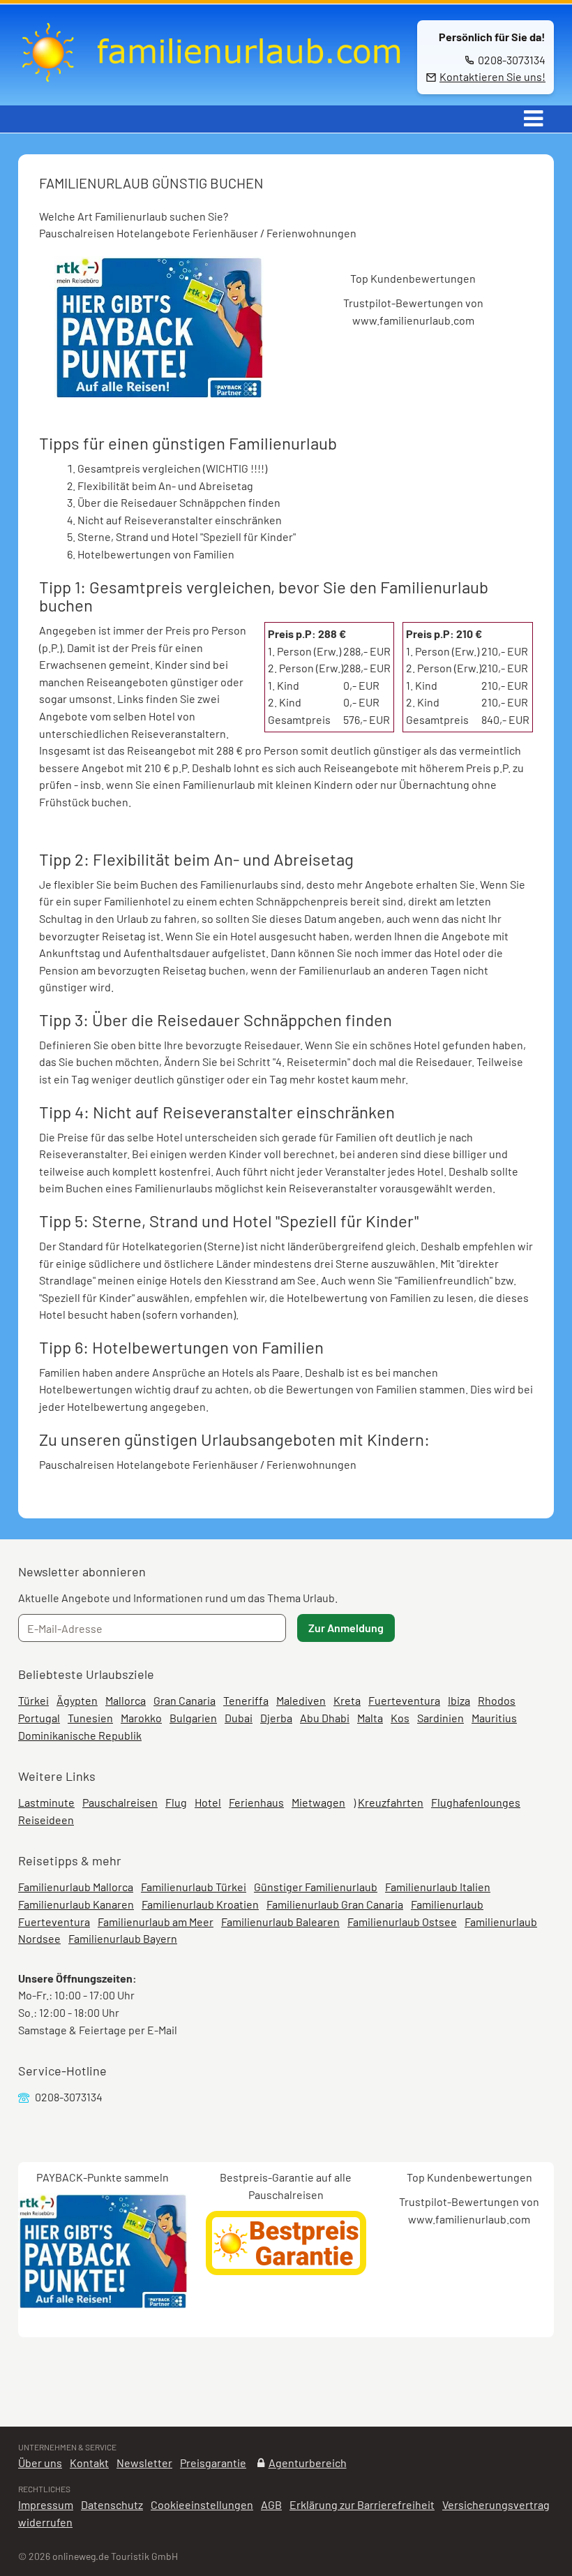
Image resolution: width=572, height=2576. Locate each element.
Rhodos (497, 1700)
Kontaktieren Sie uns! (492, 76)
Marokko (141, 1718)
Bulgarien (193, 1718)
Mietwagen (318, 1802)
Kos (400, 1718)
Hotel (208, 1802)
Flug (176, 1802)
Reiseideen (46, 1820)
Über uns (40, 2463)
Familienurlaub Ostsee (402, 1922)
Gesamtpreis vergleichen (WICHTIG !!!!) (172, 468)
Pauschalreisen (77, 233)
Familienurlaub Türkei (194, 1887)
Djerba (276, 1718)
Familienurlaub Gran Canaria (335, 1904)
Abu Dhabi (325, 1718)
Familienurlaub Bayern (123, 1938)
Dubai (239, 1718)
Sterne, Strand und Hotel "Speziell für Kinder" (187, 536)
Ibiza (459, 1700)
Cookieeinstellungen (202, 2504)
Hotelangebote (153, 233)
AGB (271, 2504)
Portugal (39, 1718)
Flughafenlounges (476, 1802)
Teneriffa (246, 1700)
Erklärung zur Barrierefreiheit (362, 2504)
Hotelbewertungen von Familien (156, 554)
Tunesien (90, 1718)
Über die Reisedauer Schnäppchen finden (179, 502)
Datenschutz (112, 2504)
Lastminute (46, 1802)
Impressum (46, 2504)
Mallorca (126, 1700)
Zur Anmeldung (346, 1628)
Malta (370, 1718)
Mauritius (494, 1718)
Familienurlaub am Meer (156, 1922)
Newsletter (144, 2463)
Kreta (347, 1700)
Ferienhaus (256, 1802)
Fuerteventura (404, 1700)
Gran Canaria (185, 1700)
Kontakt (89, 2463)
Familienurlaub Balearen (280, 1922)
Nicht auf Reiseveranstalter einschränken (180, 520)
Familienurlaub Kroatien (200, 1904)
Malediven (301, 1700)
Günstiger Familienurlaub (316, 1887)
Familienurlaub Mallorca (76, 1887)
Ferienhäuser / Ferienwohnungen (274, 233)
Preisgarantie (213, 2463)
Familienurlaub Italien (438, 1887)
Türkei (33, 1700)
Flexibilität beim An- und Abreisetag (165, 486)
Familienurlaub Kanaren (76, 1904)
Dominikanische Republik (80, 1735)
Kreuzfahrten (391, 1802)
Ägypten (77, 1700)
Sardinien (441, 1718)
